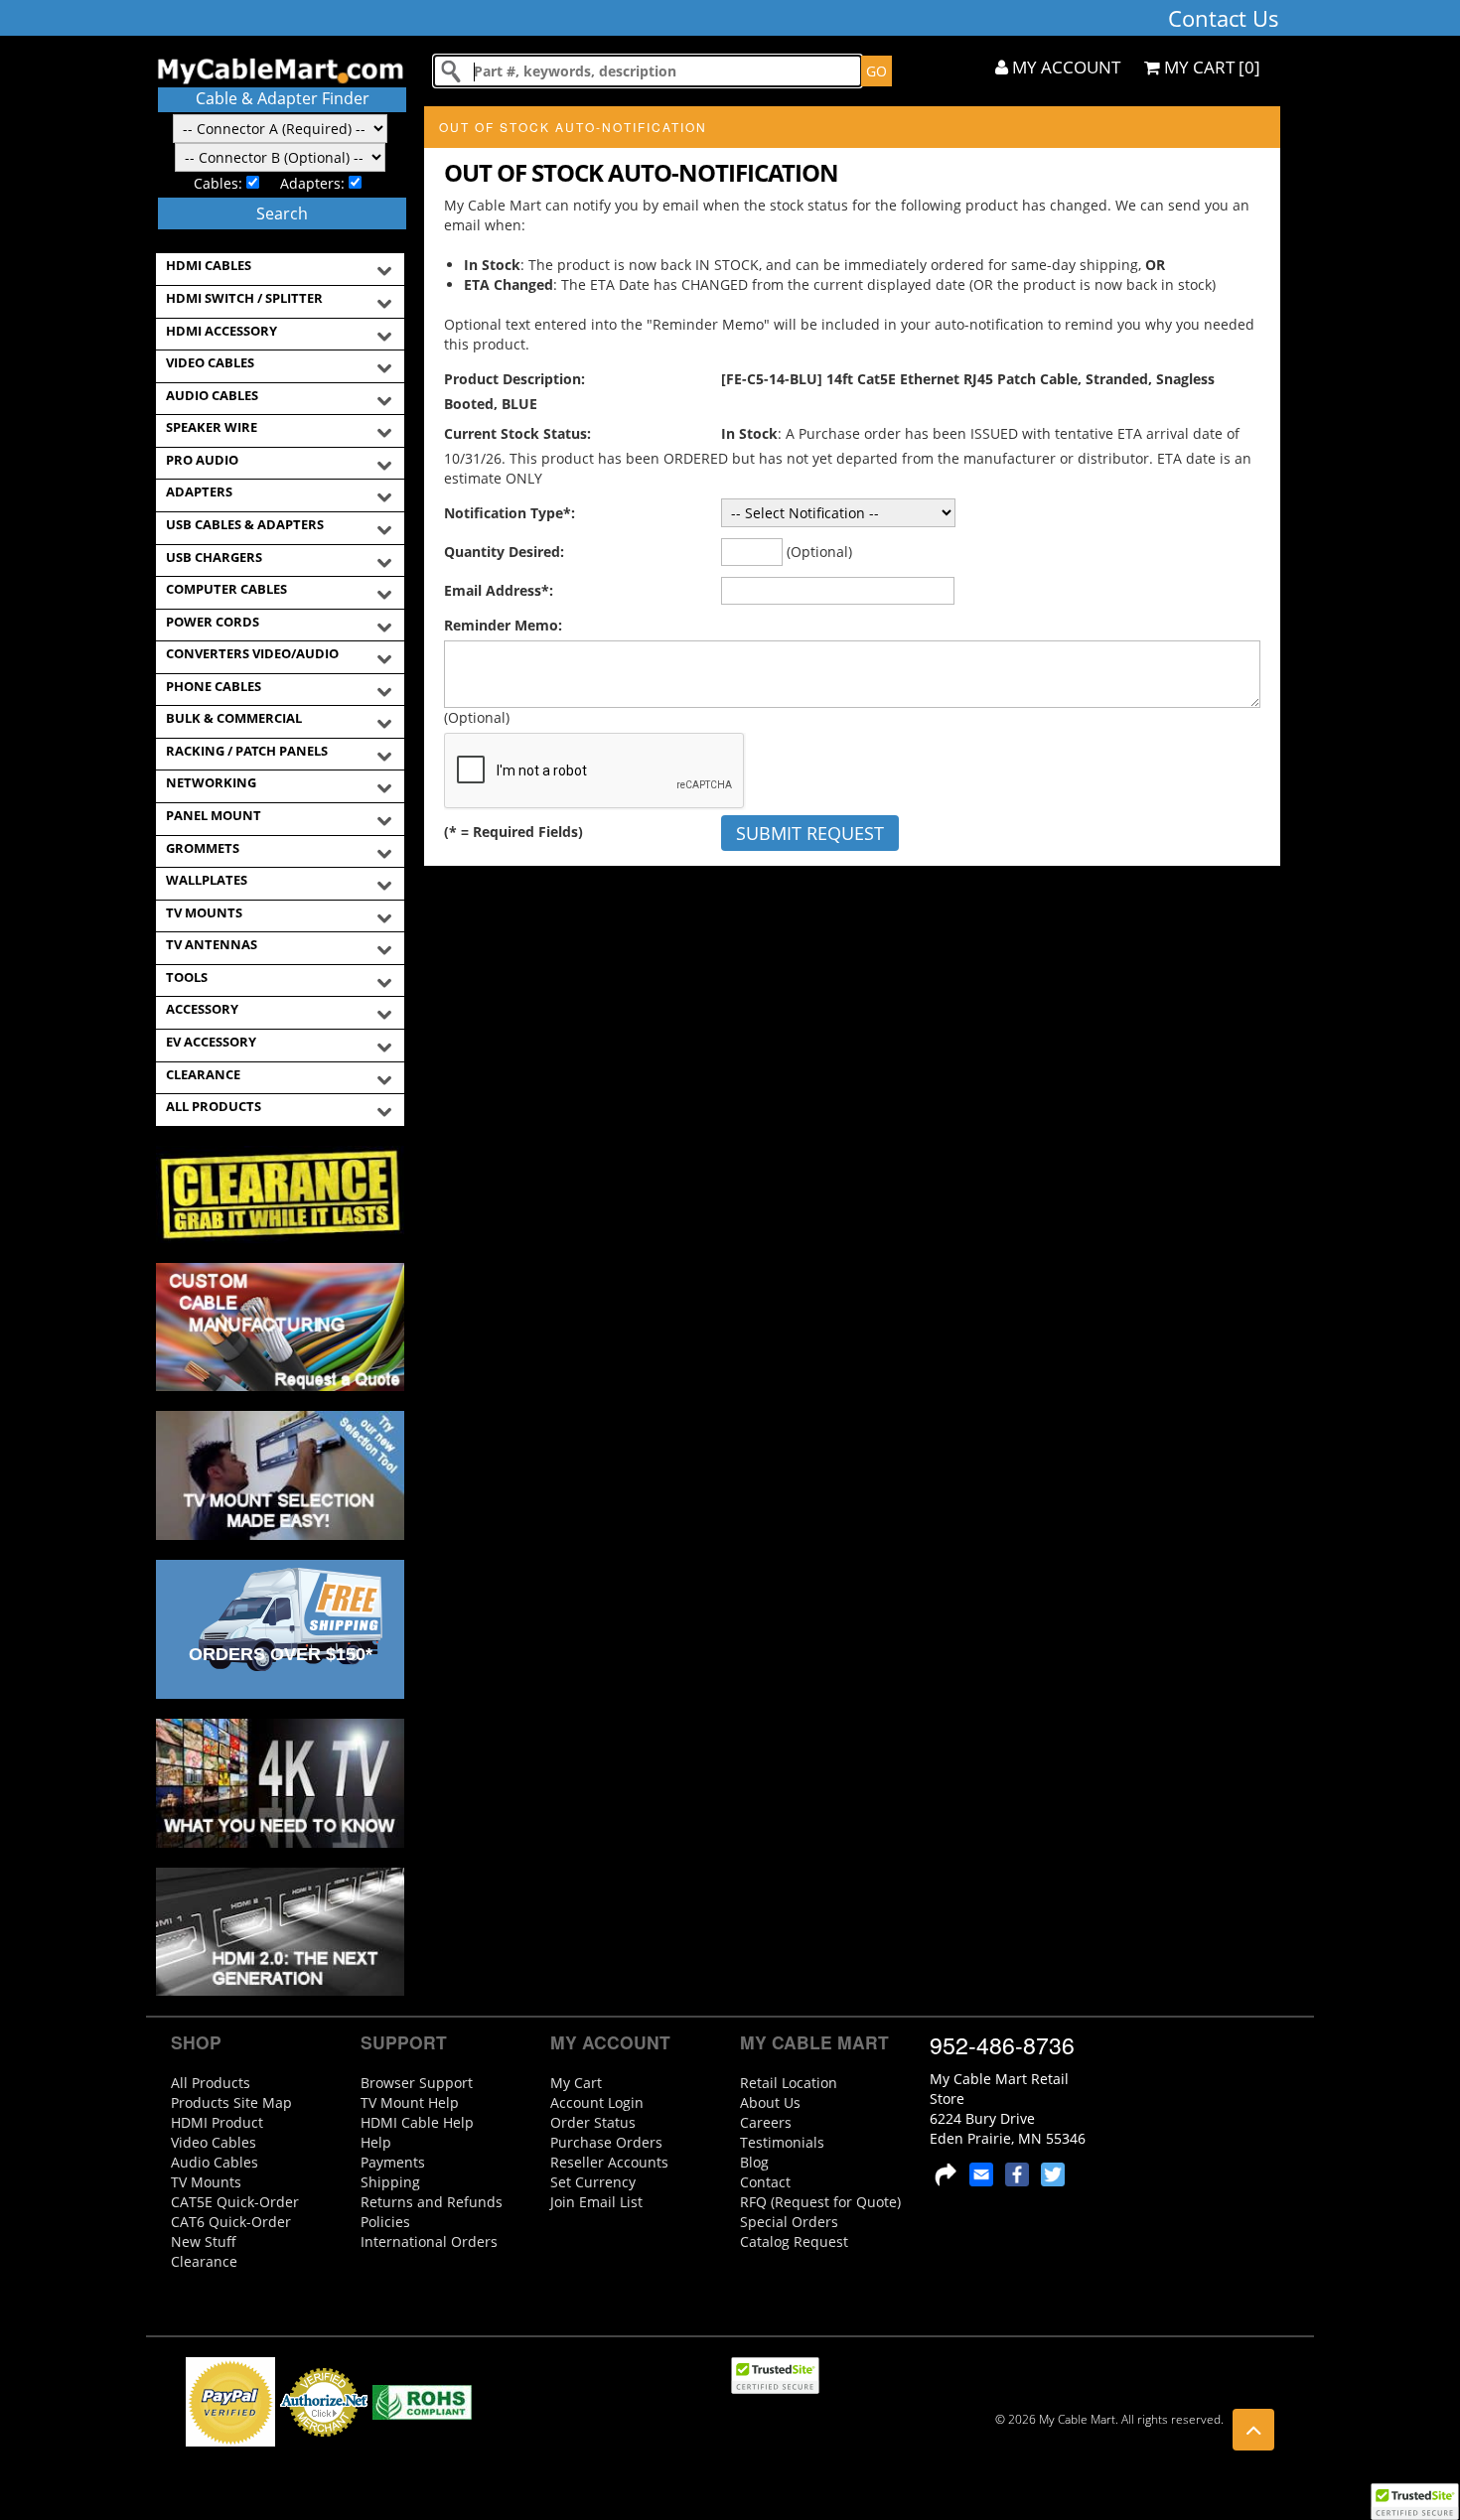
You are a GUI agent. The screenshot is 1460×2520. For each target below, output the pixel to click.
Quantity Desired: (504, 552)
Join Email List (596, 2202)
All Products (211, 2083)
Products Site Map (231, 2102)
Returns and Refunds (432, 2202)
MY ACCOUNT (1064, 67)
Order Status (593, 2122)
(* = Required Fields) (513, 832)
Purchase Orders (606, 2142)
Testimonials (782, 2142)
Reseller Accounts (609, 2162)
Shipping (390, 2182)
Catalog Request (794, 2241)
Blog (754, 2162)
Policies (385, 2222)
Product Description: (514, 379)
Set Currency (593, 2182)
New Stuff (204, 2241)
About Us (770, 2102)
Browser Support (417, 2083)
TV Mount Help (410, 2102)
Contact (765, 2182)
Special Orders (789, 2222)
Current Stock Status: (517, 433)
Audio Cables (215, 2162)
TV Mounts (206, 2182)
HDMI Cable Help (417, 2122)
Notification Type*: (510, 513)
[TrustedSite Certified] (1414, 2502)
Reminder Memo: (503, 625)
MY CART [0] (1210, 67)
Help (376, 2142)
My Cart (576, 2083)
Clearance (204, 2261)
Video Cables (214, 2142)
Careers (766, 2122)
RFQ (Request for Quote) (820, 2202)
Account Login (597, 2102)
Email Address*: (499, 590)
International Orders (429, 2241)
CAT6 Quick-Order (231, 2222)
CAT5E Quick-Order (235, 2202)
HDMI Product (217, 2122)
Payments (393, 2162)
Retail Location (789, 2083)
